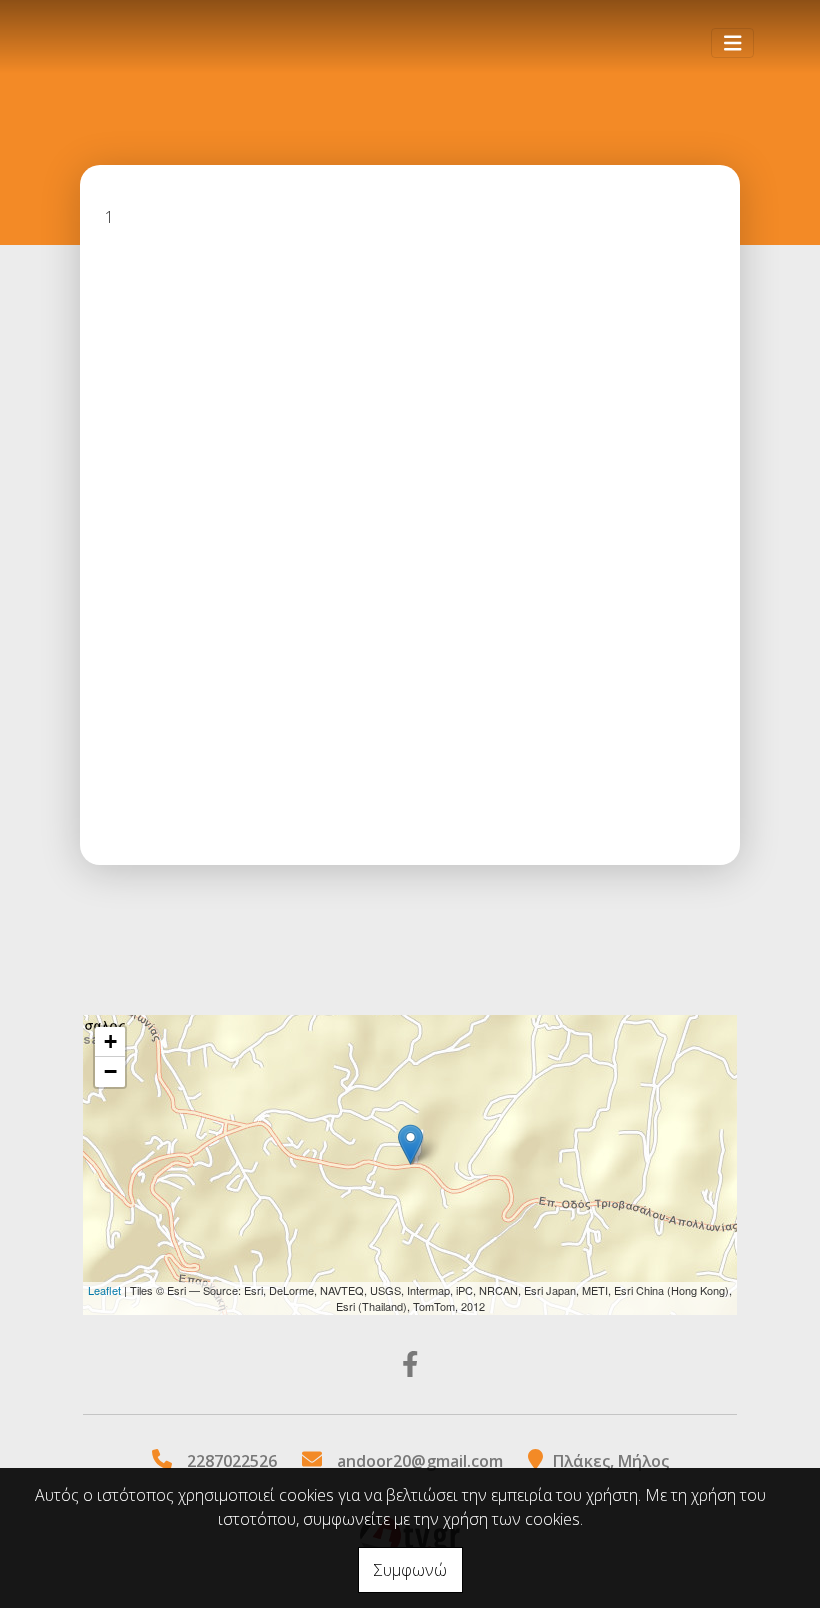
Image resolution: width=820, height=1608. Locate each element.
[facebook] (410, 1364)
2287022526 (232, 1461)
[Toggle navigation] (733, 43)
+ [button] (110, 1041)
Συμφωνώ (410, 1570)
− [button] (110, 1071)
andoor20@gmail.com (420, 1461)
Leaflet (104, 1290)
